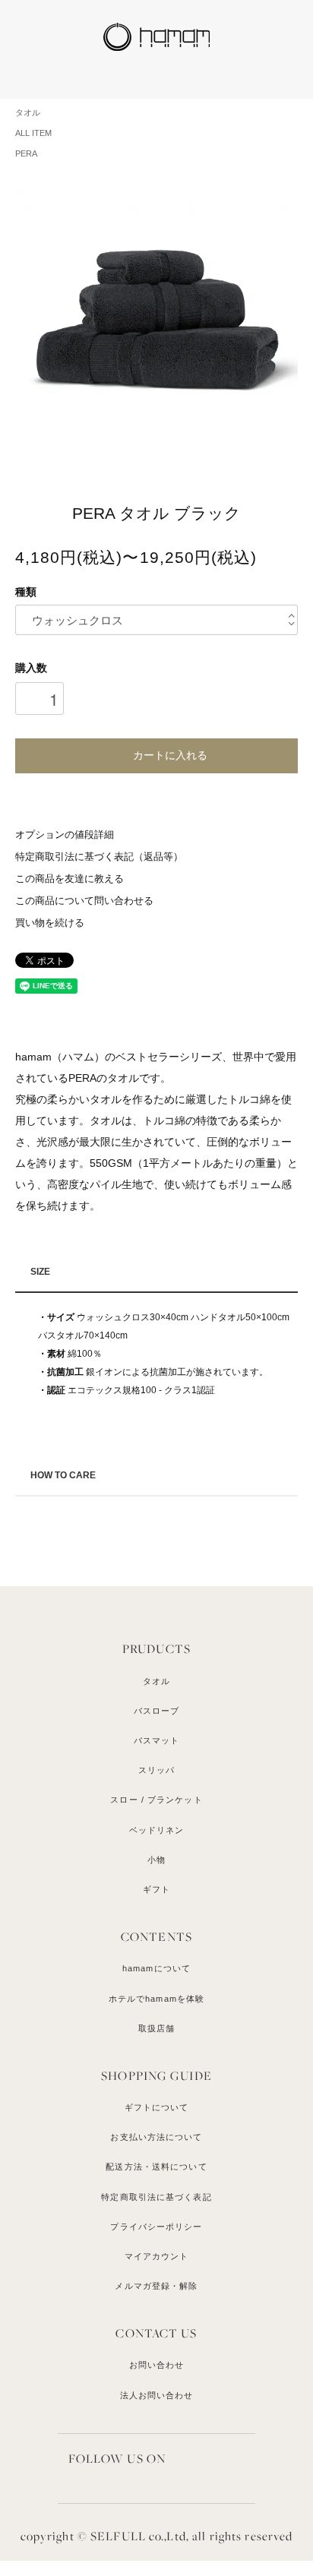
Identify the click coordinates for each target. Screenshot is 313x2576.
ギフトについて (157, 2107)
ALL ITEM (33, 133)
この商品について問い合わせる (84, 901)
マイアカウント (157, 2256)
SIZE (40, 1272)
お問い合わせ (157, 2365)
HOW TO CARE (63, 1475)
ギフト (156, 1889)
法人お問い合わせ (157, 2395)
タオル (28, 112)
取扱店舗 (156, 2028)
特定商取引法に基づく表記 (156, 2197)
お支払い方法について (156, 2137)
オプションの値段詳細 (65, 835)
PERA (26, 153)
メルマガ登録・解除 (156, 2286)
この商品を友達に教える (70, 879)
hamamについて (156, 1968)
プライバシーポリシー (156, 2227)
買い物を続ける (50, 923)
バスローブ (157, 1711)
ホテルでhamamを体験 (156, 1999)
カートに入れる (170, 754)
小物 (156, 1860)
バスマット (157, 1740)
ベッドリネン (157, 1830)
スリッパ (156, 1770)
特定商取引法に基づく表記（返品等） (99, 857)
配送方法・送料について (156, 2167)
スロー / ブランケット (156, 1800)
